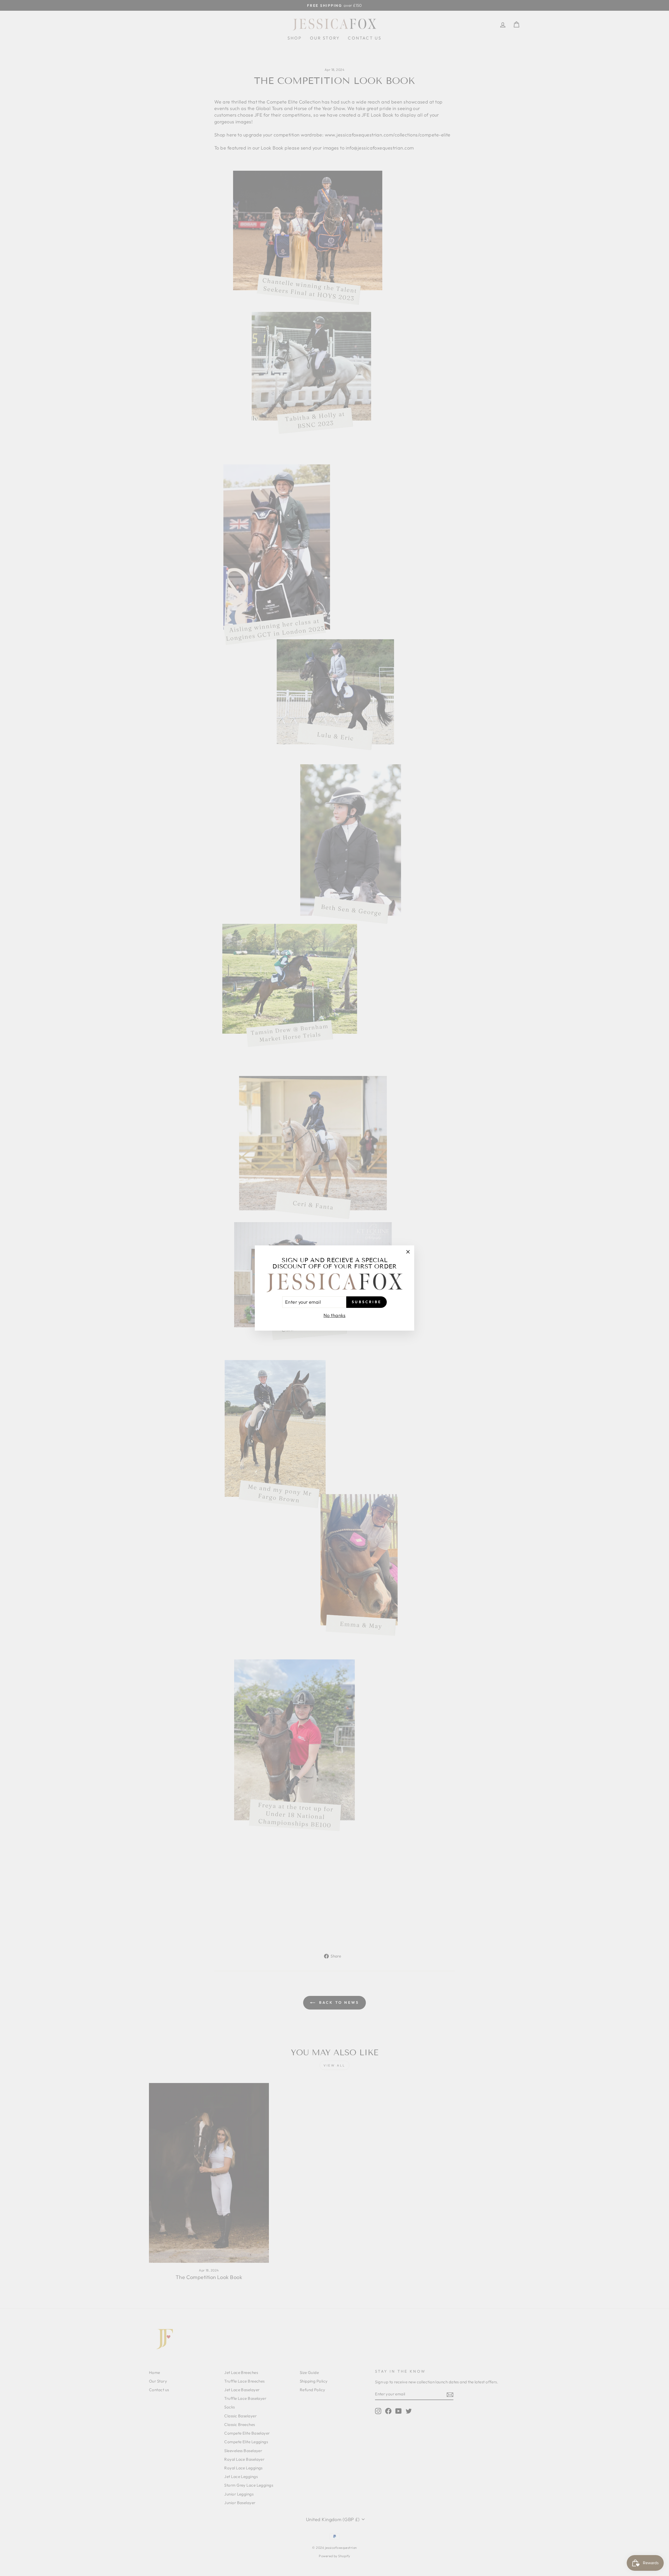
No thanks (334, 1315)
